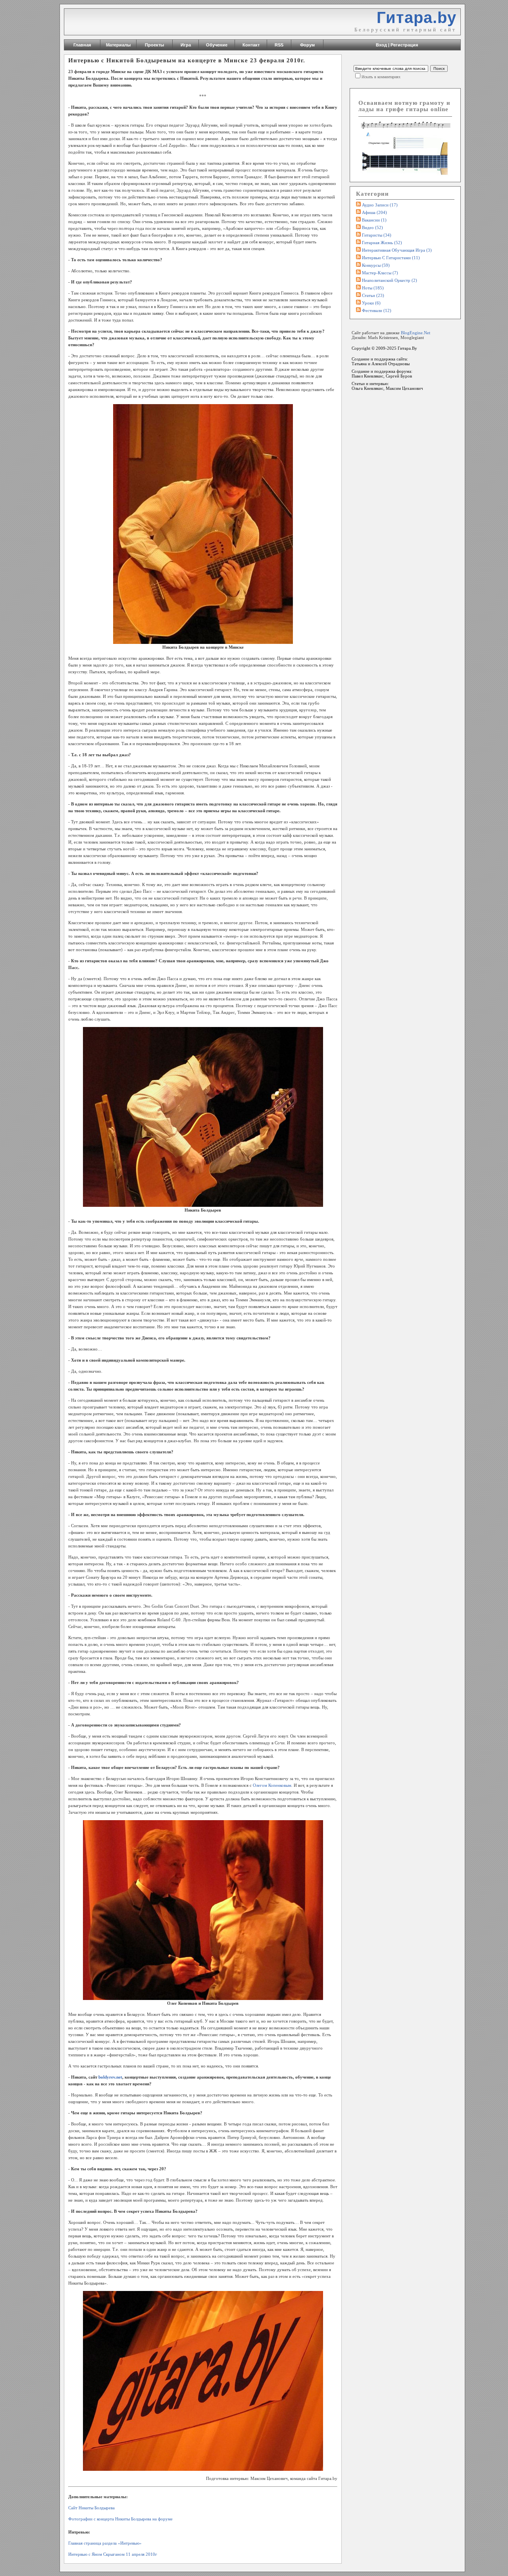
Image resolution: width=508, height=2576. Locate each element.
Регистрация (404, 45)
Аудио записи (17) (380, 205)
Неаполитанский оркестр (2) (390, 280)
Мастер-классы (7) (380, 273)
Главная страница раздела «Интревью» (105, 2543)
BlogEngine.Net (416, 333)
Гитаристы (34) (377, 235)
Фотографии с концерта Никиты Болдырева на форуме (120, 2519)
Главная (82, 45)
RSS (279, 45)
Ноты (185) (373, 288)
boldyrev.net (110, 2077)
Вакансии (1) (374, 220)
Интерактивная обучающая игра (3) (397, 250)
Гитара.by (417, 17)
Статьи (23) (373, 295)
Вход (381, 45)
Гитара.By (407, 348)
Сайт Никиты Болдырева (91, 2508)
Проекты (154, 45)
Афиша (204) (374, 212)
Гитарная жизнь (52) (382, 243)
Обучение (217, 45)
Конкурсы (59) (376, 265)
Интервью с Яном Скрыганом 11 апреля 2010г (113, 2554)
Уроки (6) (371, 303)
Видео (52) (372, 227)
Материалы (118, 45)
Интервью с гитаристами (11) (391, 258)
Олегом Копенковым (272, 1785)
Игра (186, 45)
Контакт (251, 45)
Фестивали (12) (377, 310)
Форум (307, 45)
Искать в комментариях (381, 77)
